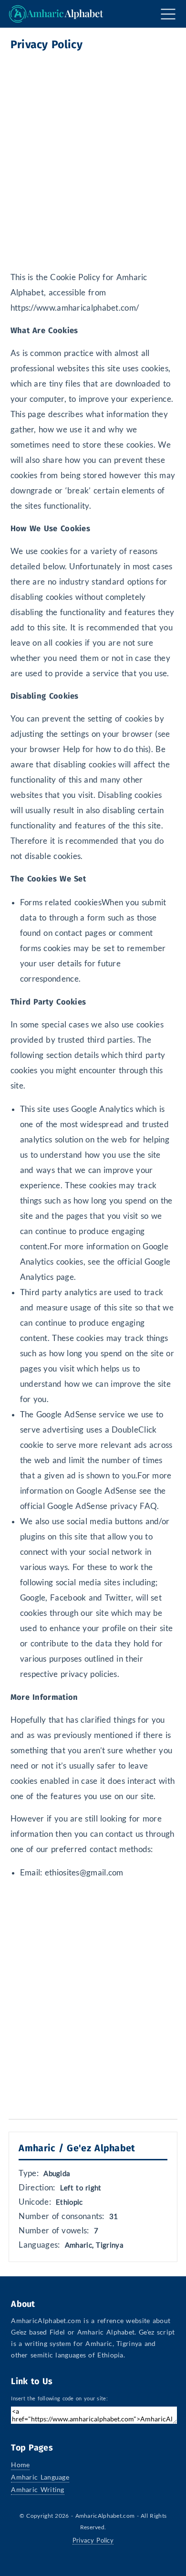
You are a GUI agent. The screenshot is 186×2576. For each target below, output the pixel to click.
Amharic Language (40, 2477)
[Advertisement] (93, 156)
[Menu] (167, 14)
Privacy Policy (93, 2540)
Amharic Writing (38, 2489)
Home (20, 2465)
